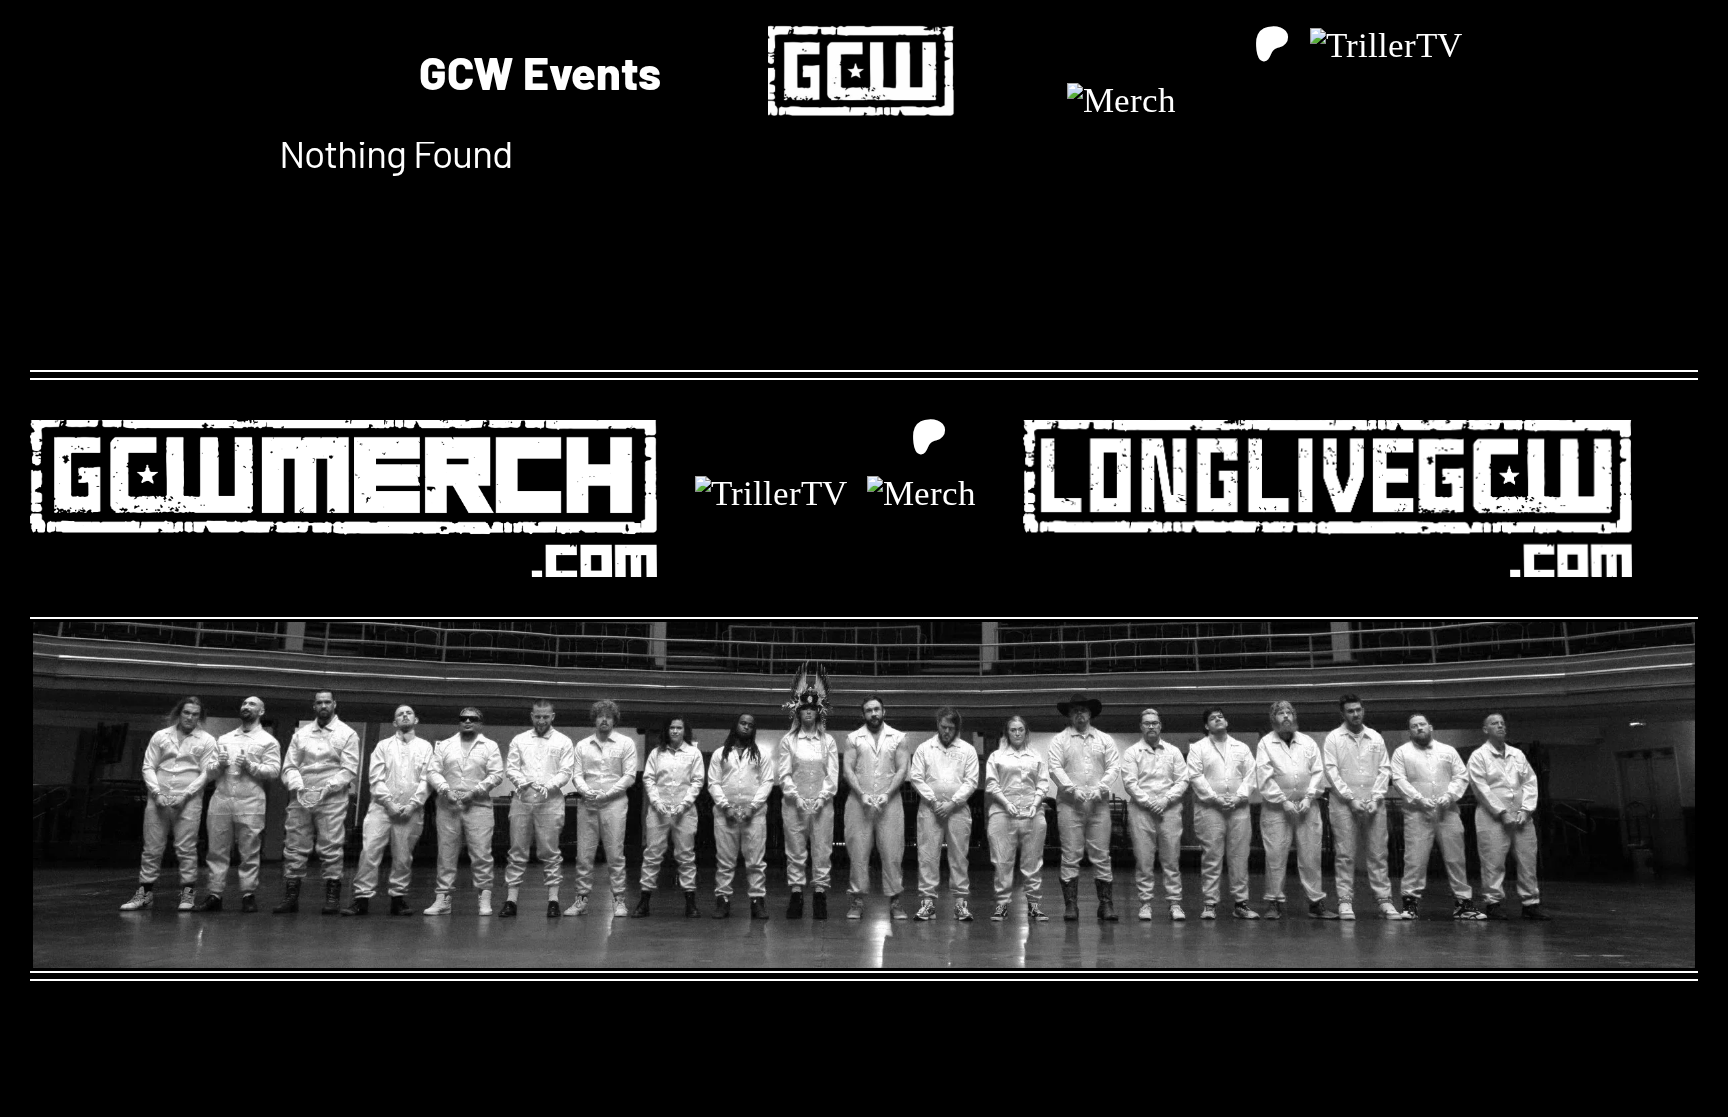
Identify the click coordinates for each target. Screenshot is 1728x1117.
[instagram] (1174, 45)
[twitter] (1127, 45)
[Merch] (1121, 100)
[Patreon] (1272, 44)
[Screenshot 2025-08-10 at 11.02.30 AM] (864, 15)
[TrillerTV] (1386, 45)
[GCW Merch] (343, 427)
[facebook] (1080, 45)
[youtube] (1221, 45)
